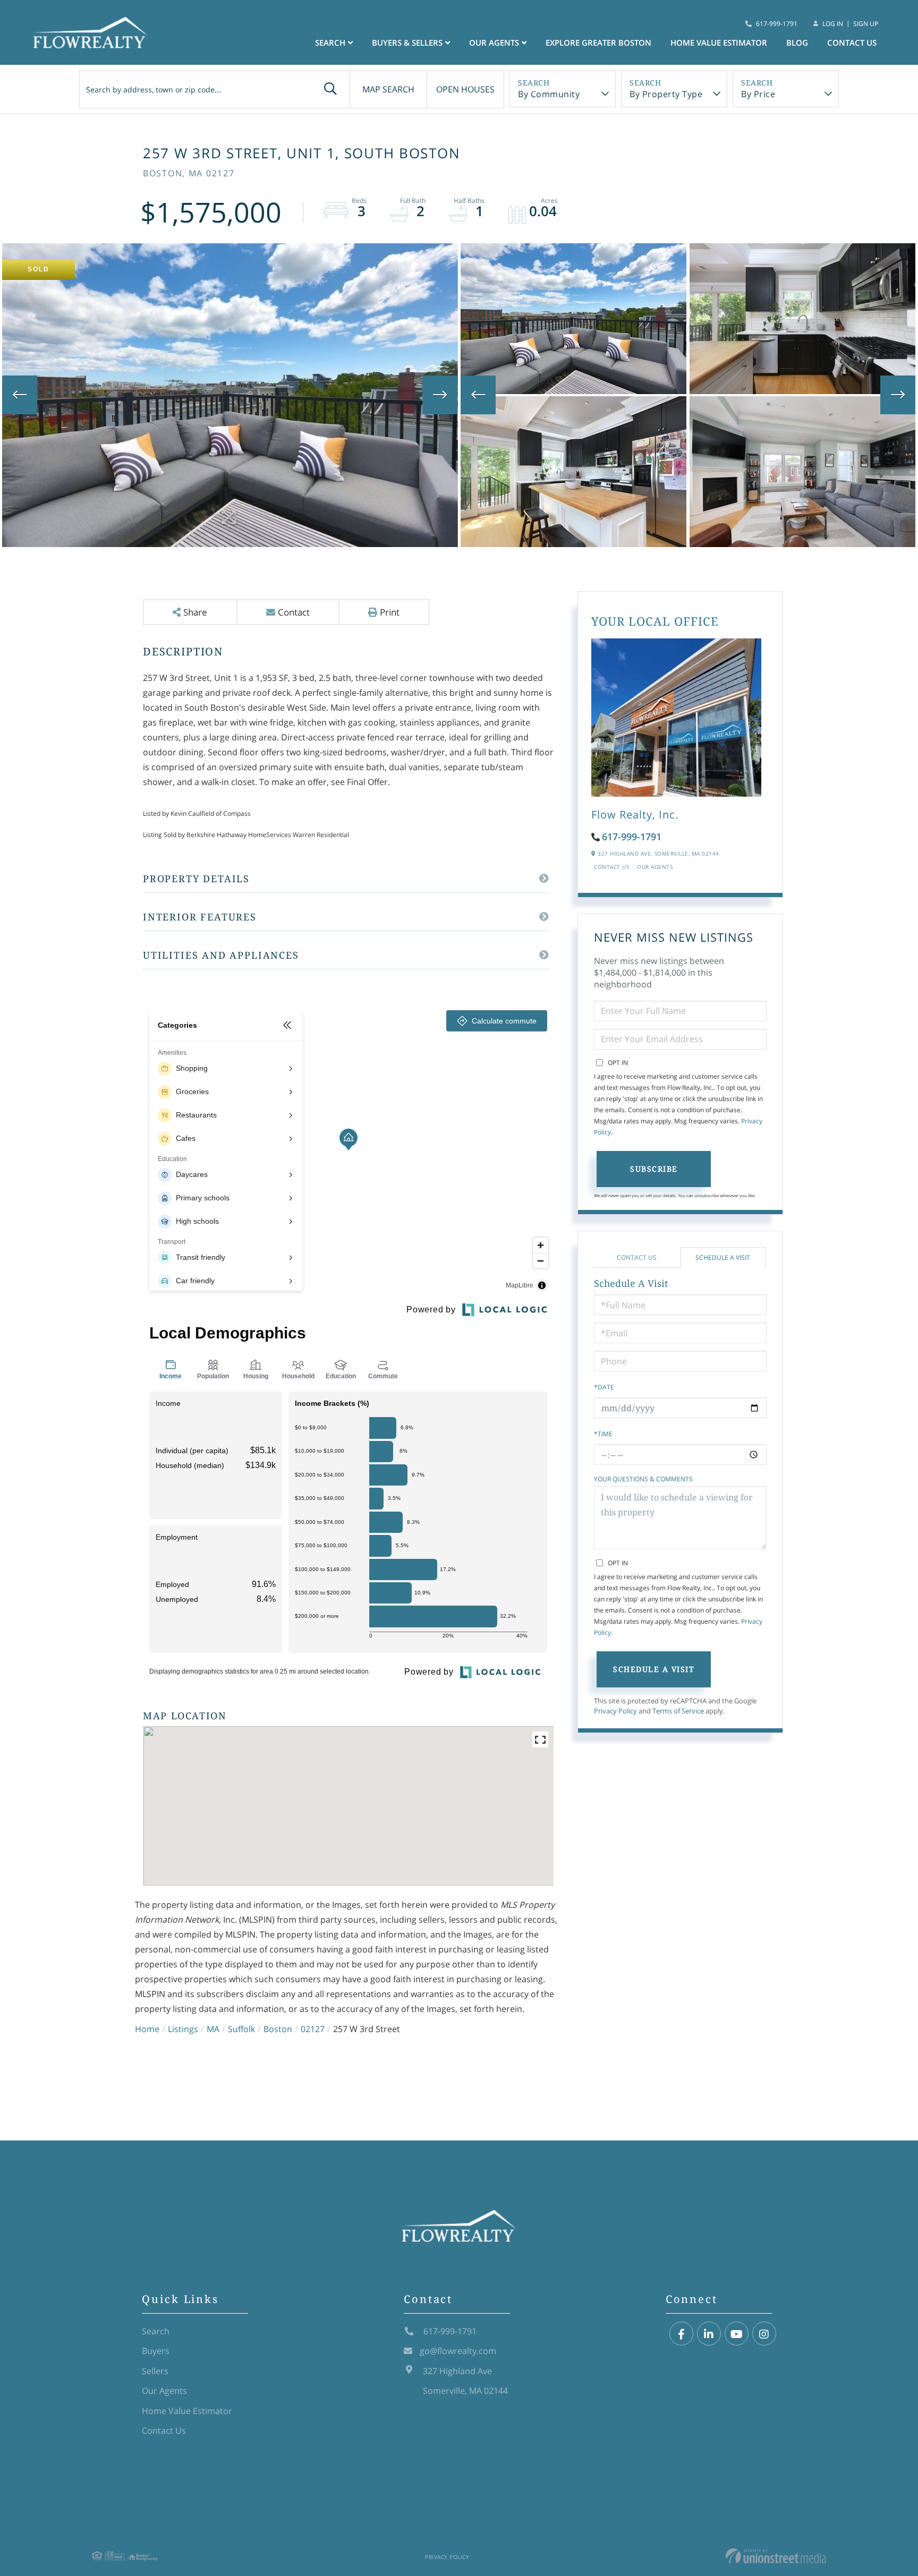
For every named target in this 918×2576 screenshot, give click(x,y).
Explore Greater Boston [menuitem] (598, 42)
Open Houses (465, 89)
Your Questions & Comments (643, 1479)
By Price (758, 94)
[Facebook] (681, 2334)
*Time (603, 1434)
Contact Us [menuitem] (852, 42)
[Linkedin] (709, 2334)
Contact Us (611, 867)
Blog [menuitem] (797, 42)
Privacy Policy (615, 1711)
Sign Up (866, 24)
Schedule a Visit (723, 1257)
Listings (183, 2029)
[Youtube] (737, 2334)
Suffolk (241, 2029)
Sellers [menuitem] (155, 2371)
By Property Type (666, 94)
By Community (549, 94)
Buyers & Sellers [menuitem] (407, 42)
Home (147, 2029)
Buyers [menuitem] (156, 2351)
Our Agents (655, 867)
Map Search (388, 89)
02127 (313, 2029)
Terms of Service (678, 1711)
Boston (278, 2029)
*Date (604, 1387)
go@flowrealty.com (458, 2351)
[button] (330, 89)
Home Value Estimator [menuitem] (719, 42)
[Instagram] (764, 2334)
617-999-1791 (777, 24)
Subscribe (654, 1169)
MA (213, 2029)
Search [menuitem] (330, 42)
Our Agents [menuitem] (494, 42)
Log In (833, 24)
